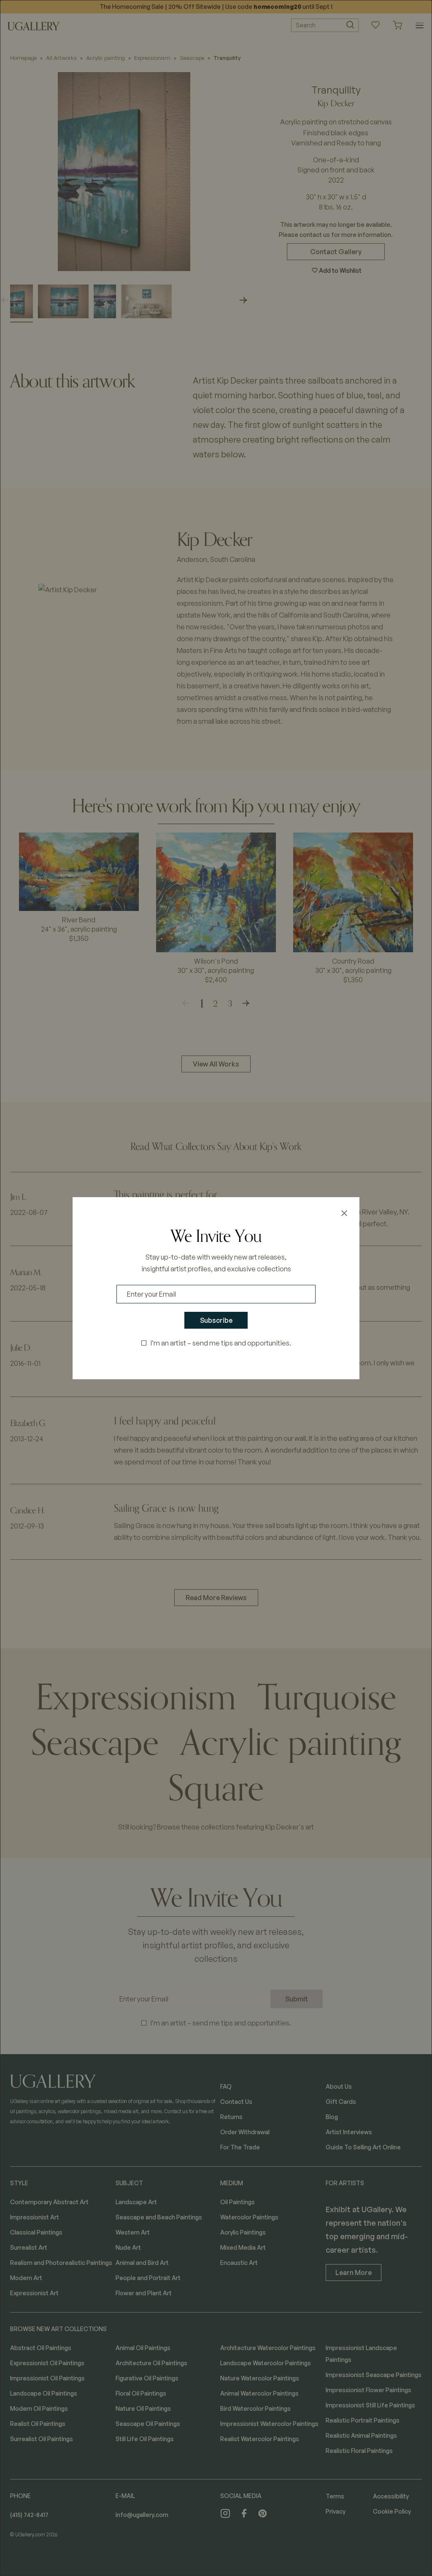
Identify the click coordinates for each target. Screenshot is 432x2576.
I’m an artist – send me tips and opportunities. (221, 1343)
